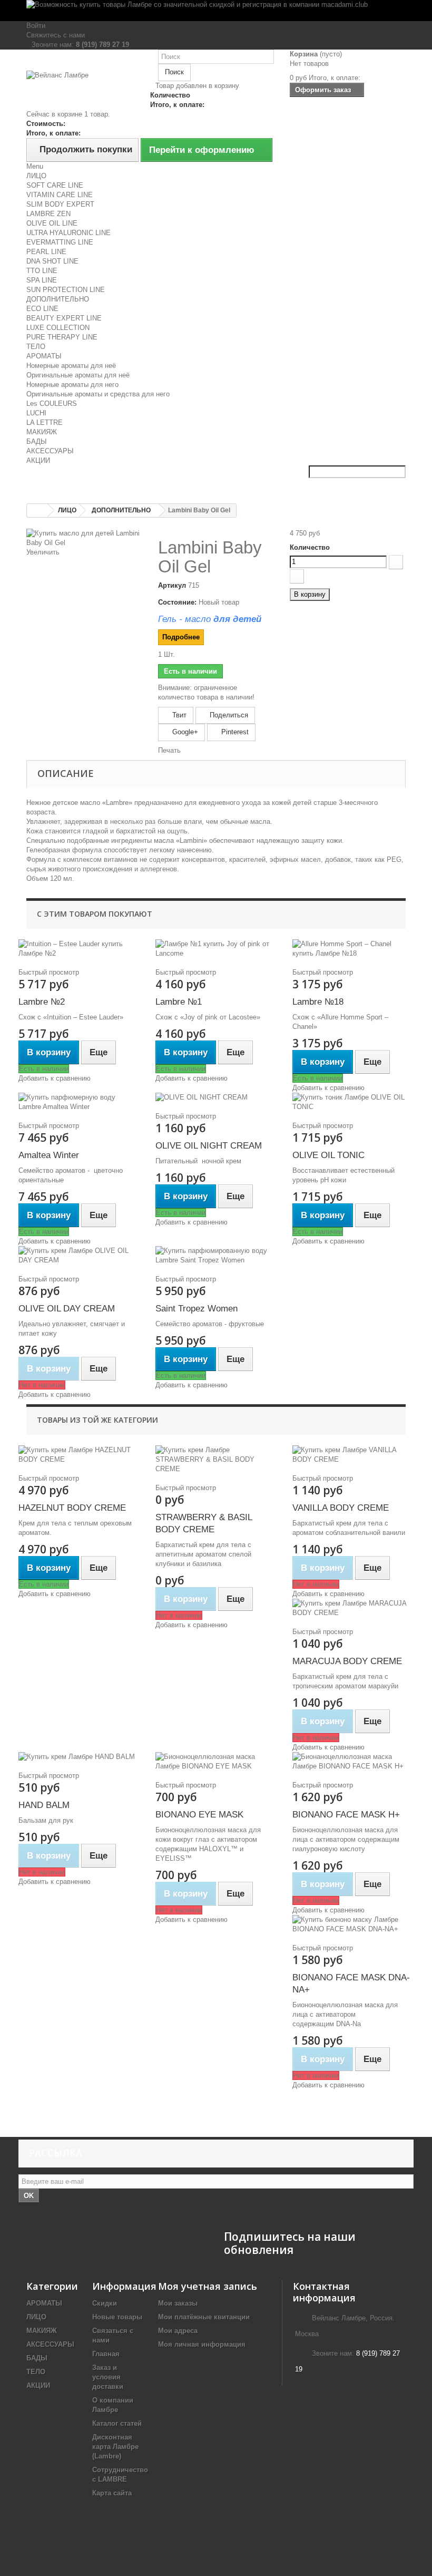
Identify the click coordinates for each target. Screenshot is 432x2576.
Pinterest (234, 732)
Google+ (184, 732)
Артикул (172, 585)
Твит (178, 715)
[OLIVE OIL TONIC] (353, 1102)
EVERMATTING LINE (60, 242)
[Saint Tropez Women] (216, 1256)
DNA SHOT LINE (52, 261)
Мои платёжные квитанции (204, 2317)
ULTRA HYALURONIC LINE (68, 233)
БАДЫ (37, 441)
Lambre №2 (42, 1002)
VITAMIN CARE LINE (60, 195)
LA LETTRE (45, 422)
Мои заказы (178, 2303)
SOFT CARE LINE (55, 185)
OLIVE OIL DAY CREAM (67, 1309)
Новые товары (117, 2317)
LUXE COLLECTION (58, 328)
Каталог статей (117, 2423)
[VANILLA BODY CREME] (353, 1455)
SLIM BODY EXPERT (60, 204)
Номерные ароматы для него (72, 385)
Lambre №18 (318, 1002)
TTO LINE (42, 271)
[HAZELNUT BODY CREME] (79, 1455)
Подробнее (181, 637)
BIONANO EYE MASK (199, 1815)
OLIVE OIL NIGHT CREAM (209, 1146)
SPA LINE (42, 280)
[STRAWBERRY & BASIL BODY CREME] (216, 1460)
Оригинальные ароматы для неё (78, 375)
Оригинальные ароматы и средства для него (98, 394)
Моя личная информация (202, 2344)
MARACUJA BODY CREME (347, 1661)
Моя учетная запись (208, 2286)
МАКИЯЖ (42, 432)
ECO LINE (42, 309)
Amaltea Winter (49, 1155)
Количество (310, 547)
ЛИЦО (36, 176)
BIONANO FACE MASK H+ (346, 1815)
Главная (106, 2354)
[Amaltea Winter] (79, 1102)
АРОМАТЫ (44, 356)
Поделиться (228, 715)
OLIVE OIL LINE (52, 223)
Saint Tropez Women (197, 1309)
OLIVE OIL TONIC (328, 1155)
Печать (169, 750)
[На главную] (37, 511)
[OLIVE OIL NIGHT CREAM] (216, 1097)
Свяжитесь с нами (56, 35)
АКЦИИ (38, 460)
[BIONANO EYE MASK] (216, 1762)
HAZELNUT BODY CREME (72, 1508)
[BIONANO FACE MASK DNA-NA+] (353, 1924)
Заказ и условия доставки (108, 2377)
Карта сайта (112, 2493)
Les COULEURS (52, 404)
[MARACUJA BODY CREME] (353, 1608)
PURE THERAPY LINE (62, 337)
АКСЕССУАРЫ (50, 451)
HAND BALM (44, 1805)
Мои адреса (178, 2331)
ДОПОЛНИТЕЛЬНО (58, 299)
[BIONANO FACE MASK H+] (353, 1762)
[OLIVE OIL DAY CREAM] (79, 1256)
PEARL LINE (46, 252)
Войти (36, 26)
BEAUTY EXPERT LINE (64, 318)
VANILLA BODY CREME (341, 1508)
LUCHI (36, 413)
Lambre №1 (179, 1002)
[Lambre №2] (79, 949)
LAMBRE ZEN (48, 214)
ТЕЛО (36, 347)
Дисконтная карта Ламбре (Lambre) (115, 2447)
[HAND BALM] (79, 1757)
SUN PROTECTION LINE (66, 290)
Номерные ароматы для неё (71, 366)
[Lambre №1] (216, 949)
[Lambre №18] (353, 949)
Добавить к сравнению (55, 1078)
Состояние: (177, 602)
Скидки (105, 2303)
